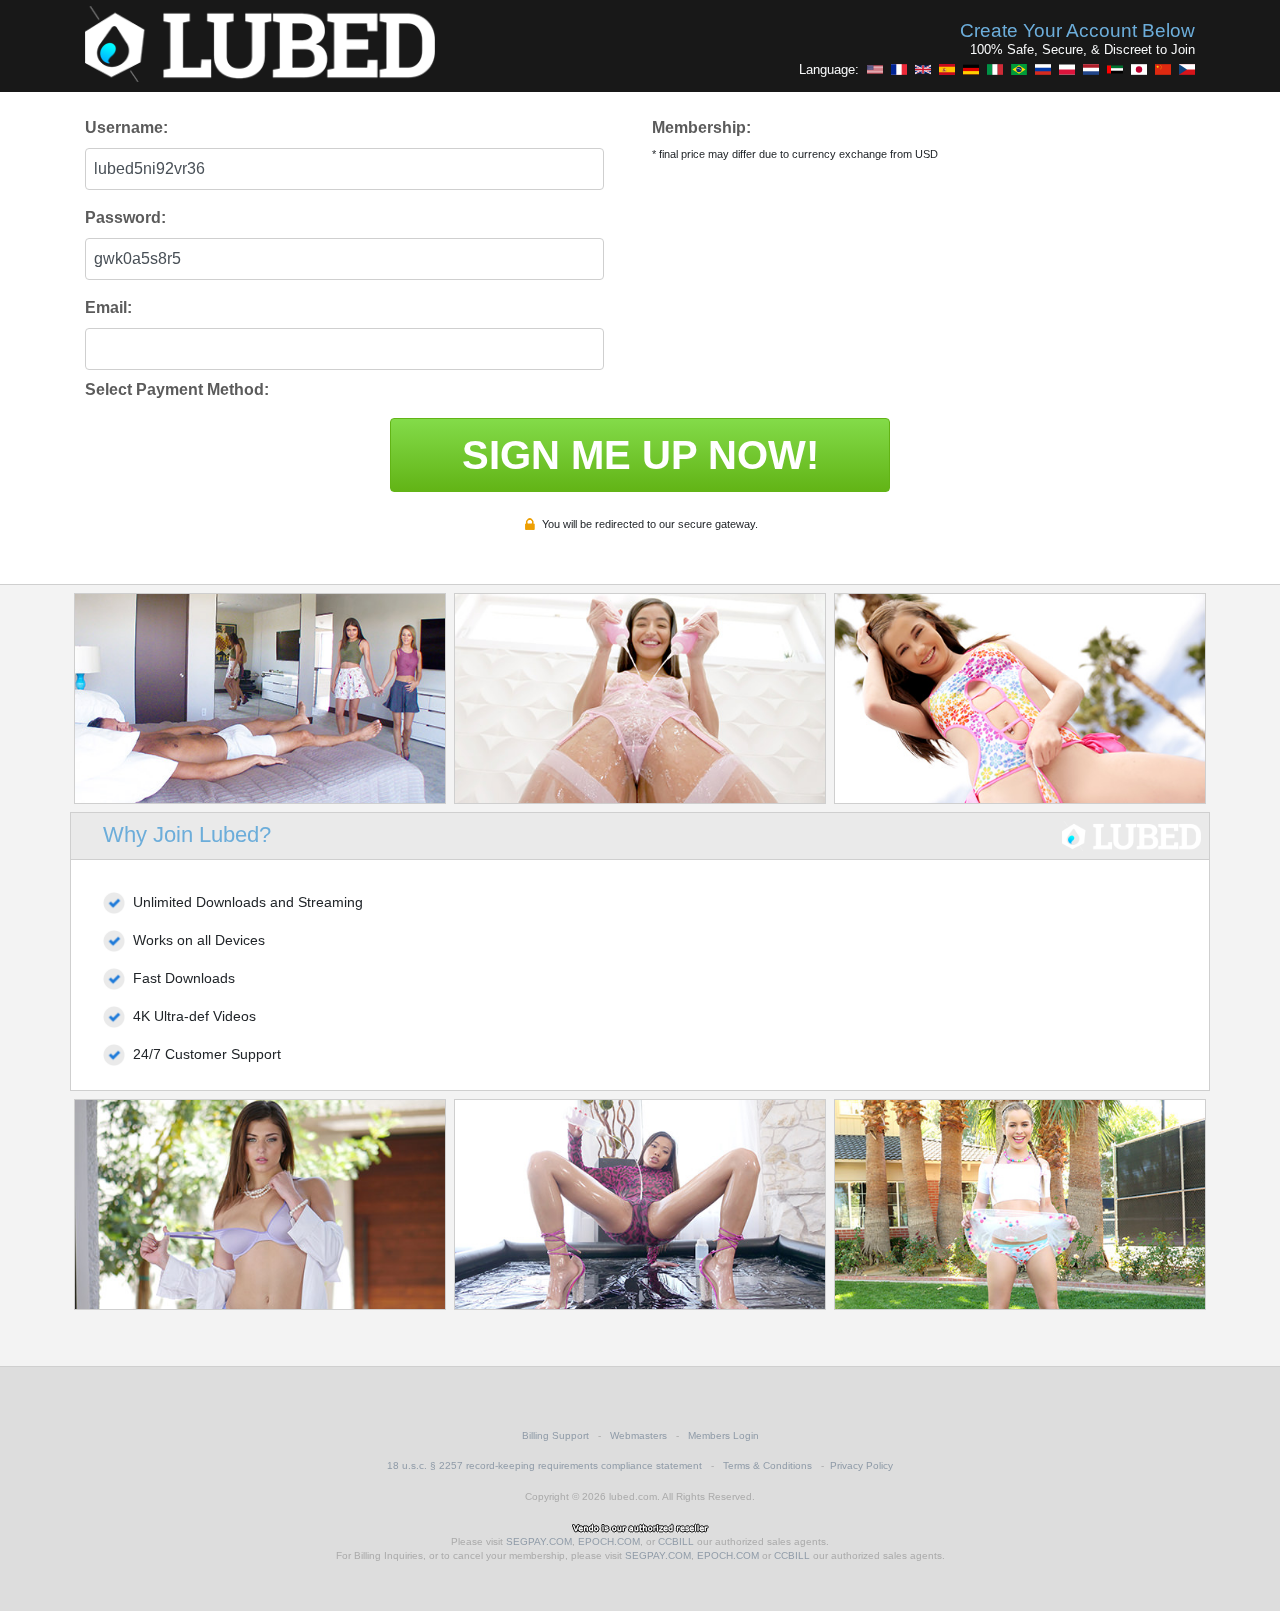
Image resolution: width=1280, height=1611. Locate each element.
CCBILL (676, 1541)
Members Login (723, 1435)
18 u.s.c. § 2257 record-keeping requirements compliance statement (544, 1465)
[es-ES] (947, 69)
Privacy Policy (861, 1465)
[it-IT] (995, 69)
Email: (108, 307)
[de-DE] (971, 69)
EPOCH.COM (609, 1541)
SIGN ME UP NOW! (640, 455)
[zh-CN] (1163, 69)
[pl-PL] (1067, 69)
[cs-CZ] (1187, 69)
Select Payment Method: (177, 389)
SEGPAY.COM (539, 1541)
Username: (126, 127)
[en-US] (875, 69)
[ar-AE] (1115, 69)
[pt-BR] (1019, 69)
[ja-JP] (1139, 69)
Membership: (701, 127)
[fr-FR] (899, 69)
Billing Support (555, 1435)
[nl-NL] (1091, 69)
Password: (125, 217)
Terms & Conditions (767, 1465)
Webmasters (638, 1435)
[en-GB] (923, 69)
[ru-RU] (1043, 69)
